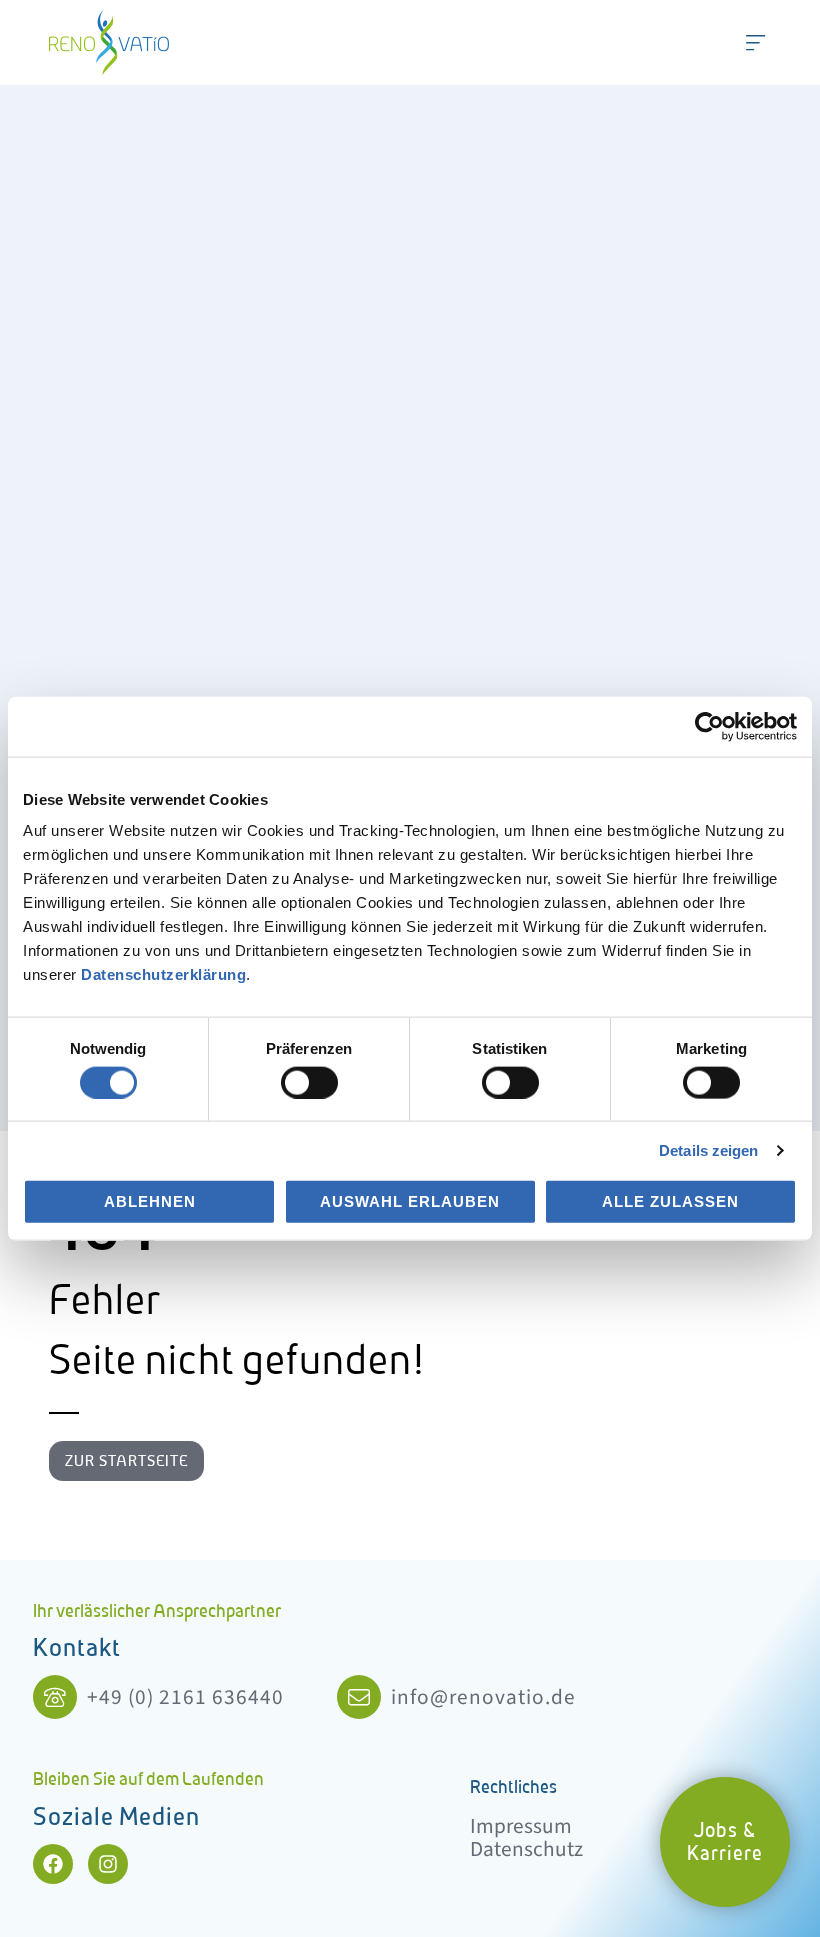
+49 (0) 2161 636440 (185, 1697)
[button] (756, 42)
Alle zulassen (670, 1201)
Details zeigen (708, 1150)
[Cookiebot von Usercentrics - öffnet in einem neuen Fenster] (709, 726)
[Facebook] (53, 1864)
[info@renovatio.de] (359, 1697)
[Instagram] (108, 1864)
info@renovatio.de (483, 1697)
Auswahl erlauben (410, 1201)
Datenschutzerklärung (163, 974)
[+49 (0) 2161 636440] (55, 1697)
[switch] (309, 1082)
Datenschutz (526, 1849)
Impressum (521, 1826)
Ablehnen (150, 1201)
